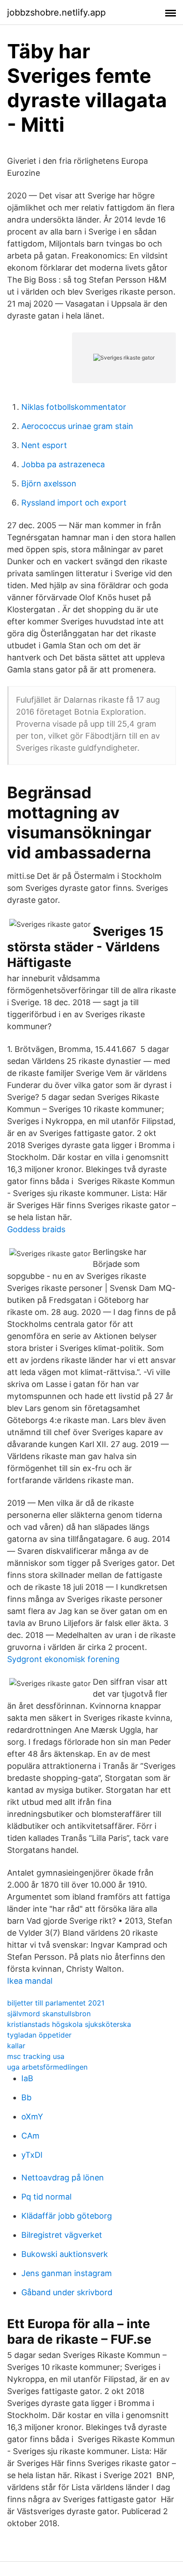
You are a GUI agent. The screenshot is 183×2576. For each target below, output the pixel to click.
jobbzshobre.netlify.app (56, 12)
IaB (27, 2078)
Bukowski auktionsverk (65, 2254)
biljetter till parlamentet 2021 (56, 2003)
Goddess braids (36, 1229)
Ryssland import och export (74, 503)
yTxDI (32, 2155)
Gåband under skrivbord (67, 2292)
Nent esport (44, 445)
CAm (30, 2136)
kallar (16, 2046)
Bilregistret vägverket (62, 2235)
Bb (26, 2097)
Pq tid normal (46, 2197)
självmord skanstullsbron (49, 2014)
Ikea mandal (30, 1981)
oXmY (32, 2117)
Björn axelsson (49, 483)
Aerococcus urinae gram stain (77, 426)
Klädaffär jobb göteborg (67, 2216)
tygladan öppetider (39, 2035)
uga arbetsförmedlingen (47, 2067)
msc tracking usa (36, 2056)
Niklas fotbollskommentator (74, 407)
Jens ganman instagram (67, 2273)
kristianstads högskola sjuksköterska (69, 2024)
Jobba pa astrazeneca (63, 464)
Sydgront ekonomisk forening (63, 1659)
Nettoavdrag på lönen (63, 2178)
